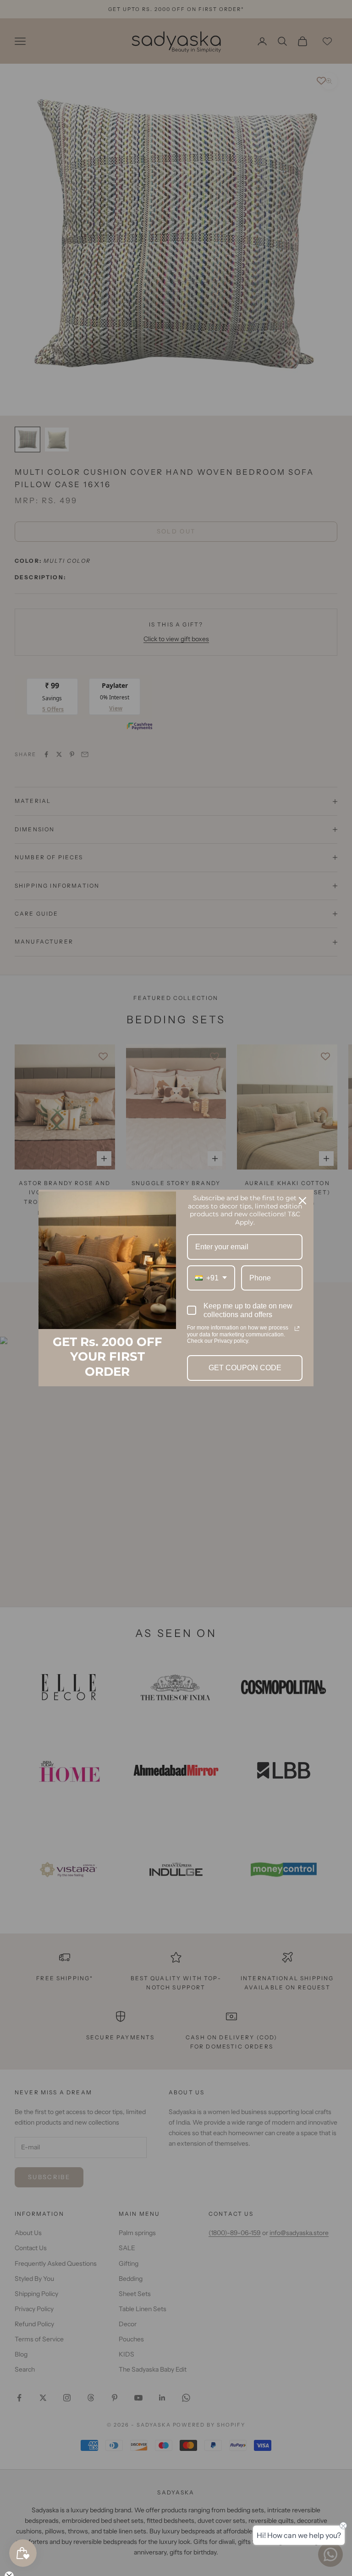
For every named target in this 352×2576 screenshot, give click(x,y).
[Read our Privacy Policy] (297, 1329)
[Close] (302, 1201)
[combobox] (211, 1278)
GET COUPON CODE (245, 1368)
